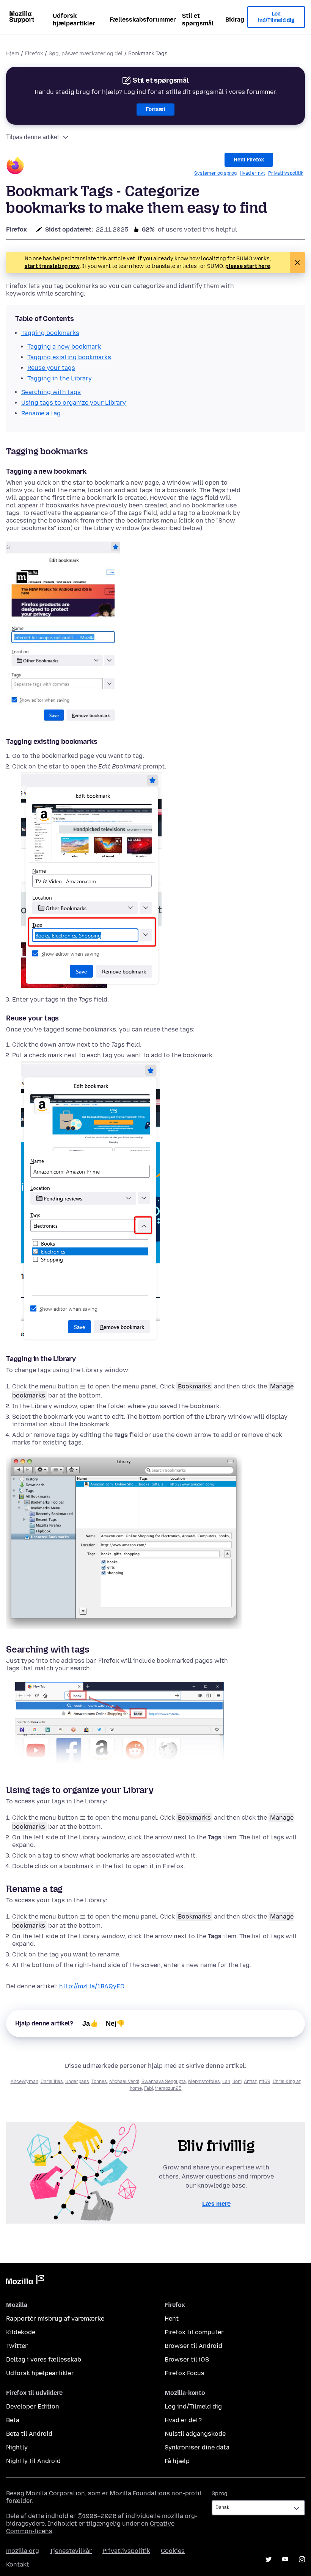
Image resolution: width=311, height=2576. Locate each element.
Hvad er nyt (252, 173)
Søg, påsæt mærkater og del (86, 54)
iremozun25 (168, 2088)
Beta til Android (29, 2434)
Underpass (77, 2081)
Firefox (34, 54)
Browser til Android (193, 2346)
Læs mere (216, 2204)
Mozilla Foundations (140, 2493)
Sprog (220, 2494)
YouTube (285, 2559)
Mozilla (25, 2281)
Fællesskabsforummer (143, 20)
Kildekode (21, 2332)
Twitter (17, 2346)
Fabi (148, 2088)
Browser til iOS (187, 2359)
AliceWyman (24, 2081)
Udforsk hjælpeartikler (74, 20)
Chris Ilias (52, 2081)
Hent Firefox (249, 160)
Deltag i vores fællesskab (44, 2359)
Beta (13, 2420)
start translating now (52, 266)
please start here (248, 266)
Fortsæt (155, 109)
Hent (172, 2319)
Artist (250, 2081)
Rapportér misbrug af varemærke (55, 2319)
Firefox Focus (185, 2373)
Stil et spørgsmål (198, 20)
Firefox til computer (194, 2332)
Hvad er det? (183, 2420)
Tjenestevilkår (71, 2551)
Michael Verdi (124, 2081)
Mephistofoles (204, 2081)
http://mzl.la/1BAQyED (92, 1986)
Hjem (13, 54)
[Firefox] (15, 167)
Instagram (302, 2559)
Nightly (17, 2447)
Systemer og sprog (215, 173)
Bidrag (235, 20)
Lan (226, 2081)
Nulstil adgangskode (195, 2434)
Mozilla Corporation (55, 2493)
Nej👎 (115, 2024)
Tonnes (99, 2081)
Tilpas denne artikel (32, 137)
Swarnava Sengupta (164, 2081)
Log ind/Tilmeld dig (276, 17)
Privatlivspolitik (286, 173)
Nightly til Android (33, 2461)
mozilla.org (23, 2551)
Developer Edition (33, 2406)
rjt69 (265, 2081)
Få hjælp (177, 2461)
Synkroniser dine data (197, 2447)
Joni (237, 2081)
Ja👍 (90, 2024)
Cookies (173, 2551)
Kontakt (18, 2564)
